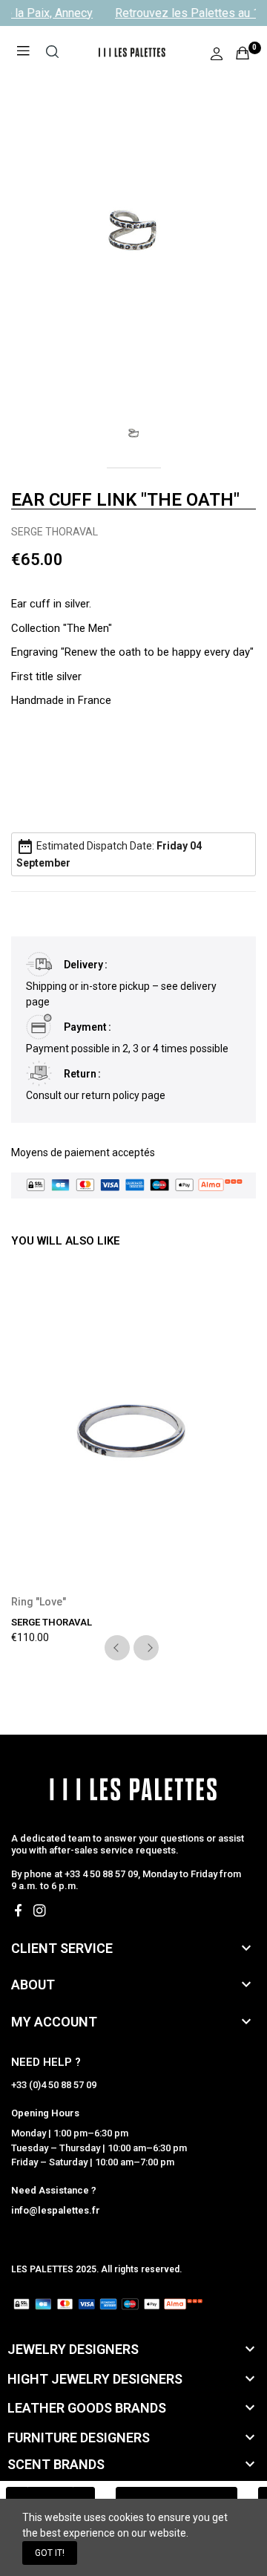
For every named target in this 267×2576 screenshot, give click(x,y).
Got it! (50, 2553)
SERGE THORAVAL (55, 532)
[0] (243, 53)
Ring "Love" (39, 1602)
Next (146, 1648)
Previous (117, 1648)
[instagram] (40, 1911)
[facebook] (18, 1911)
